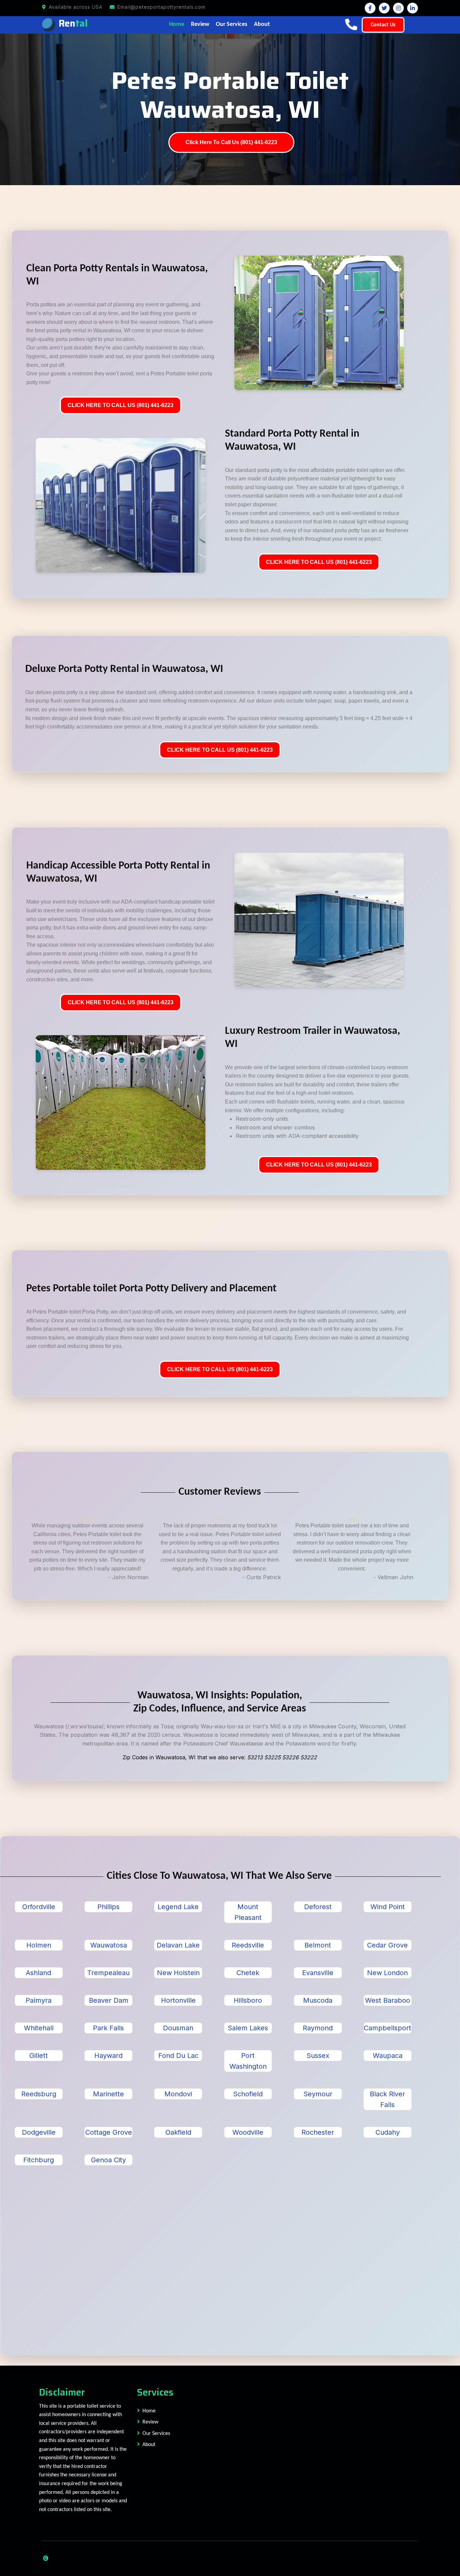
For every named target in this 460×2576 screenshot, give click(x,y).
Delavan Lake (178, 1945)
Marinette (108, 2094)
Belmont (318, 1945)
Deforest (318, 1907)
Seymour (318, 2094)
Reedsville (248, 1945)
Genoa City (108, 2160)
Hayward (108, 2056)
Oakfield (178, 2132)
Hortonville (178, 2000)
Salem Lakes (248, 2028)
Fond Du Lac (178, 2056)
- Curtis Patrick (262, 1577)
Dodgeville (39, 2132)
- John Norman (128, 1577)
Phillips (108, 1907)
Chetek (248, 1973)
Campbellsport (387, 2028)
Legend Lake (178, 1907)
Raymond (318, 2028)
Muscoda (318, 2000)
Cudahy (388, 2132)
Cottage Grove (109, 2132)
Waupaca (388, 2056)
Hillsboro (248, 2000)
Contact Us (383, 25)
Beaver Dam (109, 2000)
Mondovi (178, 2094)
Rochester (318, 2132)
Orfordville (39, 1907)
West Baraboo (388, 2000)
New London (387, 1973)
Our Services (232, 24)
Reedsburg (39, 2094)
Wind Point (388, 1907)
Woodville (248, 2132)
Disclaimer (62, 2392)
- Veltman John (393, 1577)
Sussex (318, 2056)
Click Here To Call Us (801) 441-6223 (231, 142)
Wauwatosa (109, 1945)
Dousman (178, 2028)
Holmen (39, 1945)
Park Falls (108, 2028)
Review (200, 24)
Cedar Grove (387, 1945)
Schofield (248, 2094)
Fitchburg (39, 2160)
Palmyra (39, 2000)
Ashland (39, 1973)
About (262, 24)
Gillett (39, 2056)
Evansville (318, 1973)
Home (177, 24)
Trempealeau (108, 1973)
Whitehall (39, 2028)
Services (155, 2392)
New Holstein (178, 1973)
